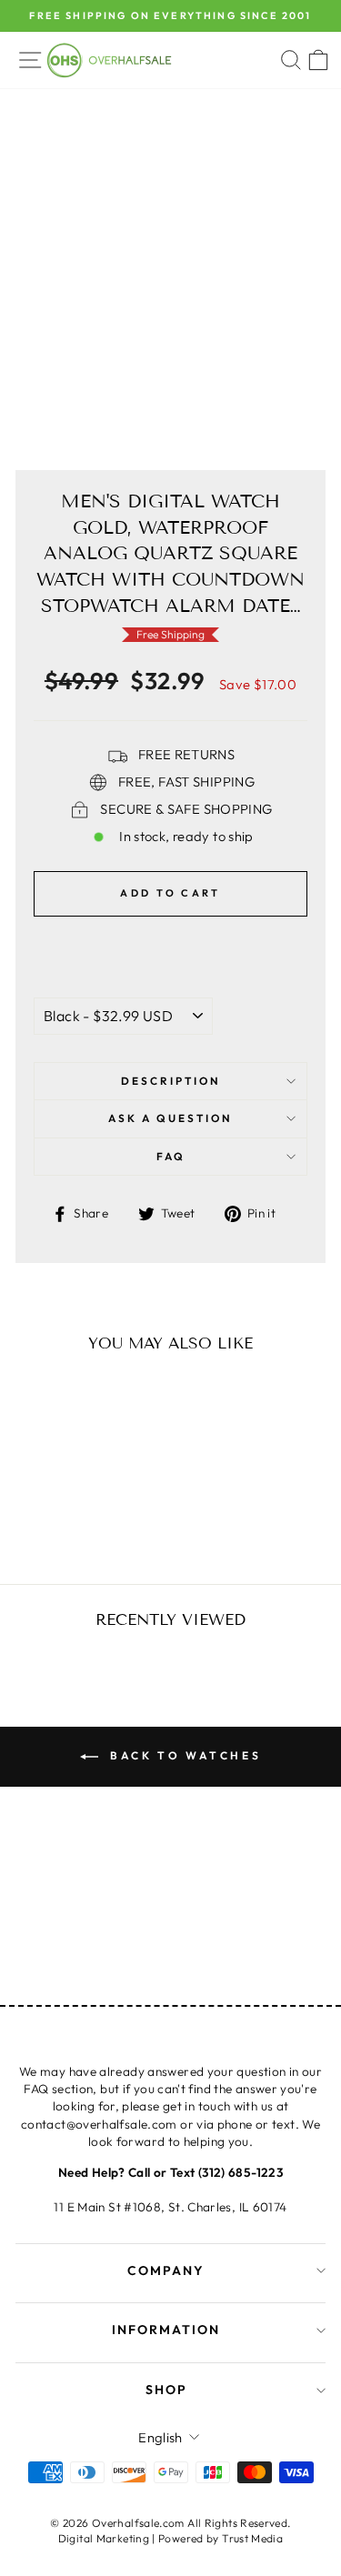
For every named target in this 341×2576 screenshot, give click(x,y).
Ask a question (170, 1118)
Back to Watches (184, 1755)
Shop (166, 2390)
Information (166, 2330)
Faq (171, 1156)
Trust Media (252, 2538)
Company (166, 2270)
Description (171, 1081)
